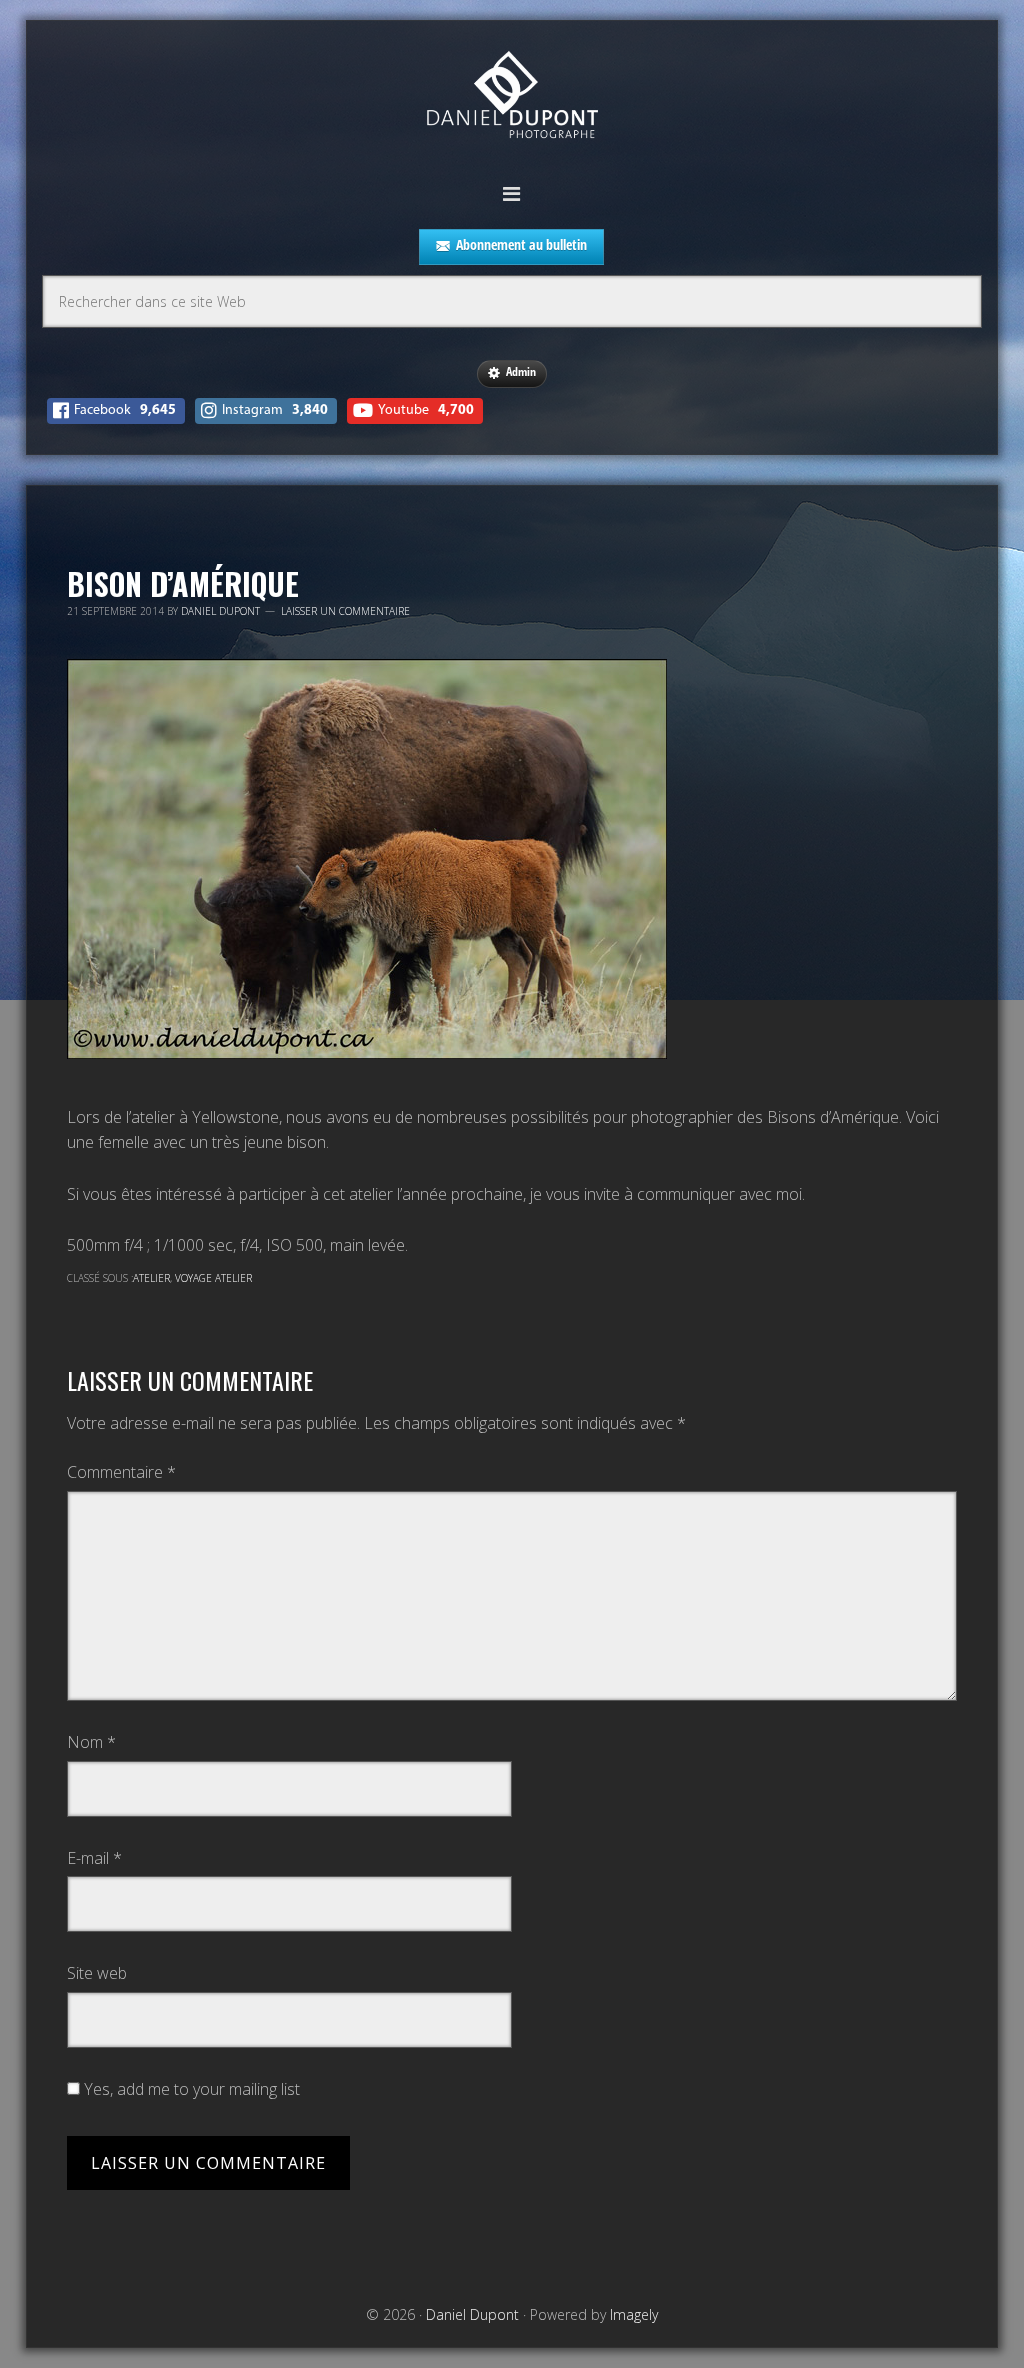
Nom (91, 1742)
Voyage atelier (213, 1278)
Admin (521, 371)
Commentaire (121, 1472)
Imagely (634, 2314)
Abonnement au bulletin (521, 244)
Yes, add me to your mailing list (190, 2089)
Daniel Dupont (512, 97)
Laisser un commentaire (345, 611)
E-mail (94, 1858)
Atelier (151, 1278)
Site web (97, 1973)
